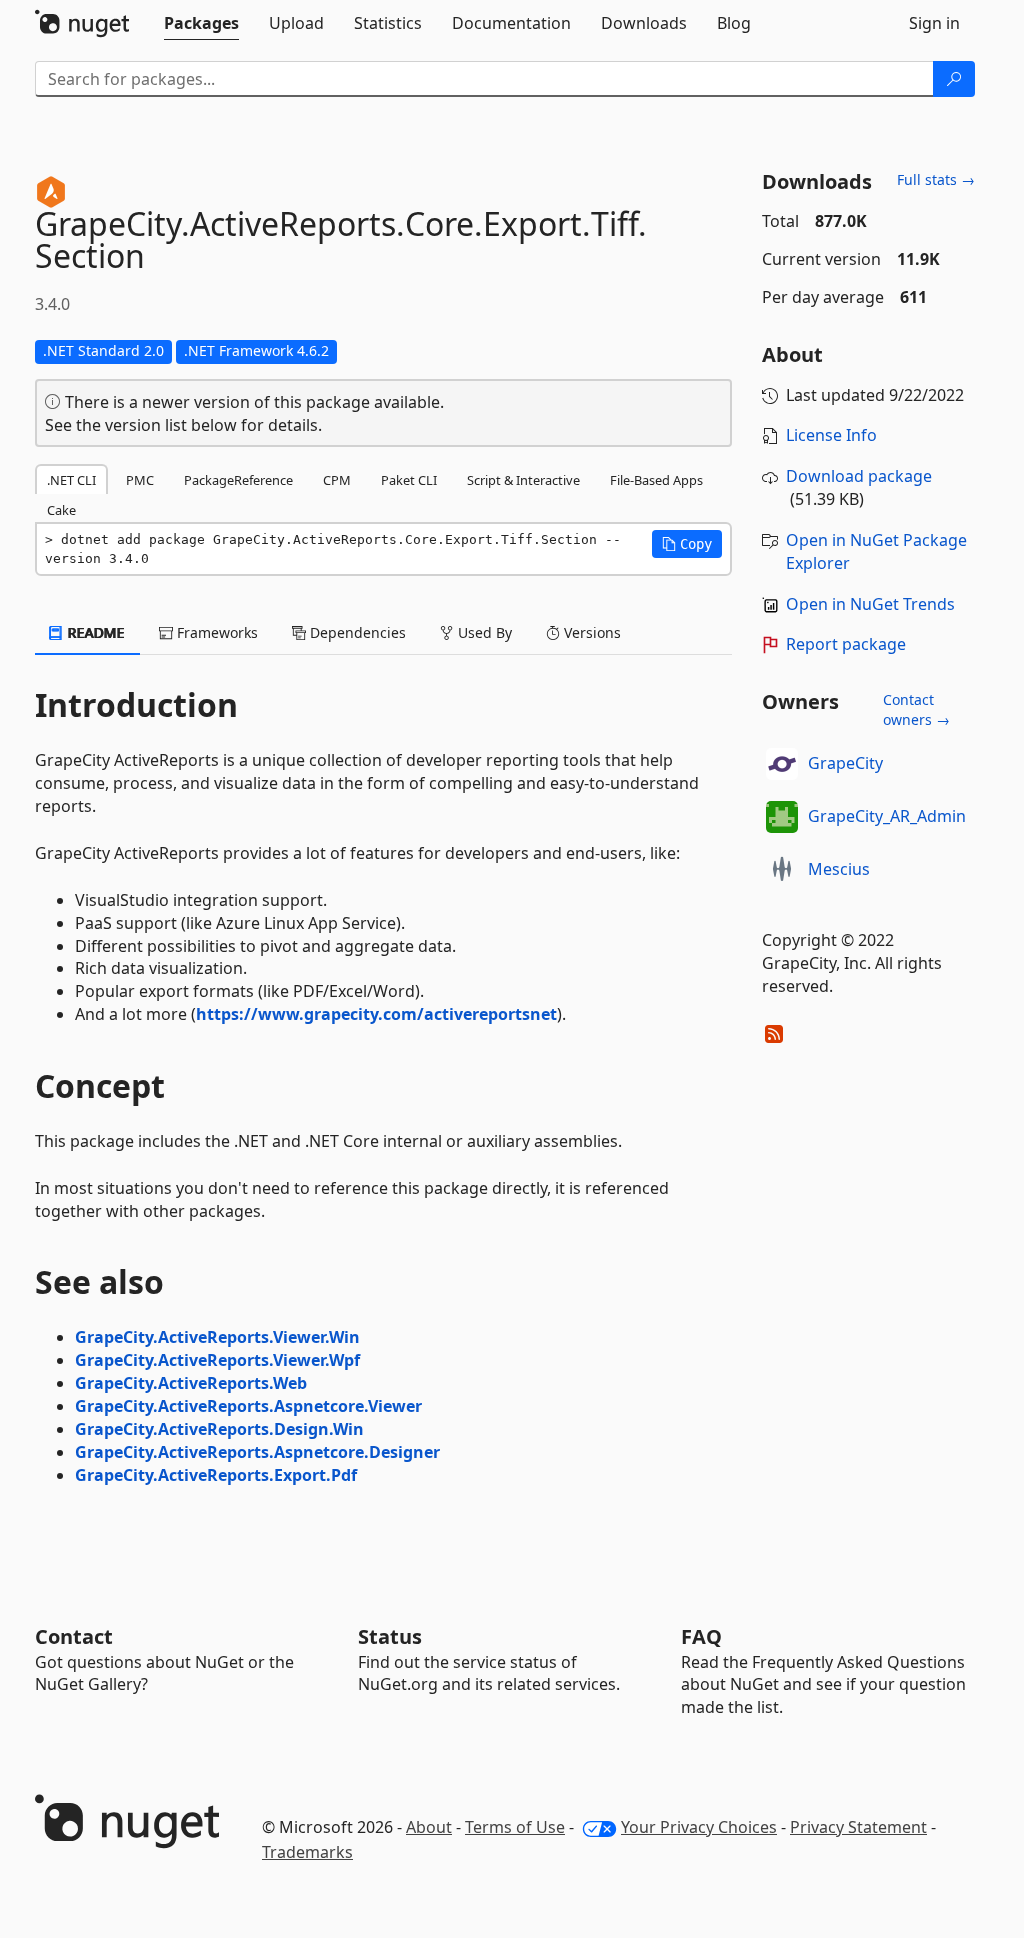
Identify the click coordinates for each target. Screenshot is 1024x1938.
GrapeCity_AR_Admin (887, 816)
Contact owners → (916, 709)
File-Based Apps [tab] (656, 480)
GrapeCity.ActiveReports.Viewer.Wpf (217, 1360)
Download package (859, 476)
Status (390, 1636)
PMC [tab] (140, 480)
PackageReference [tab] (238, 480)
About (429, 1827)
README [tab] (94, 632)
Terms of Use (515, 1827)
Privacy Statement (858, 1827)
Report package (846, 644)
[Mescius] (782, 870)
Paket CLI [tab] (409, 480)
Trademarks (307, 1852)
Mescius (839, 869)
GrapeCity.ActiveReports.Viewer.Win (217, 1337)
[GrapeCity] (782, 764)
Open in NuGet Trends (870, 604)
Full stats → (936, 179)
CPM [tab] (337, 480)
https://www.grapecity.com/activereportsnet (376, 1014)
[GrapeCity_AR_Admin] (782, 817)
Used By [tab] (483, 632)
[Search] (954, 79)
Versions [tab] (590, 632)
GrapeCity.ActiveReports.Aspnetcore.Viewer (248, 1406)
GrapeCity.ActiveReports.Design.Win (219, 1429)
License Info (831, 435)
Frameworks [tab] (215, 632)
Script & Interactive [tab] (523, 480)
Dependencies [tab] (356, 632)
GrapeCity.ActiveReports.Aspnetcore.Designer (257, 1452)
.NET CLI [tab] (71, 480)
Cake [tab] (61, 510)
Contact (74, 1636)
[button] (687, 544)
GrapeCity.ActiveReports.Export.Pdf (216, 1475)
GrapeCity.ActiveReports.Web (191, 1383)
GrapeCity (845, 763)
